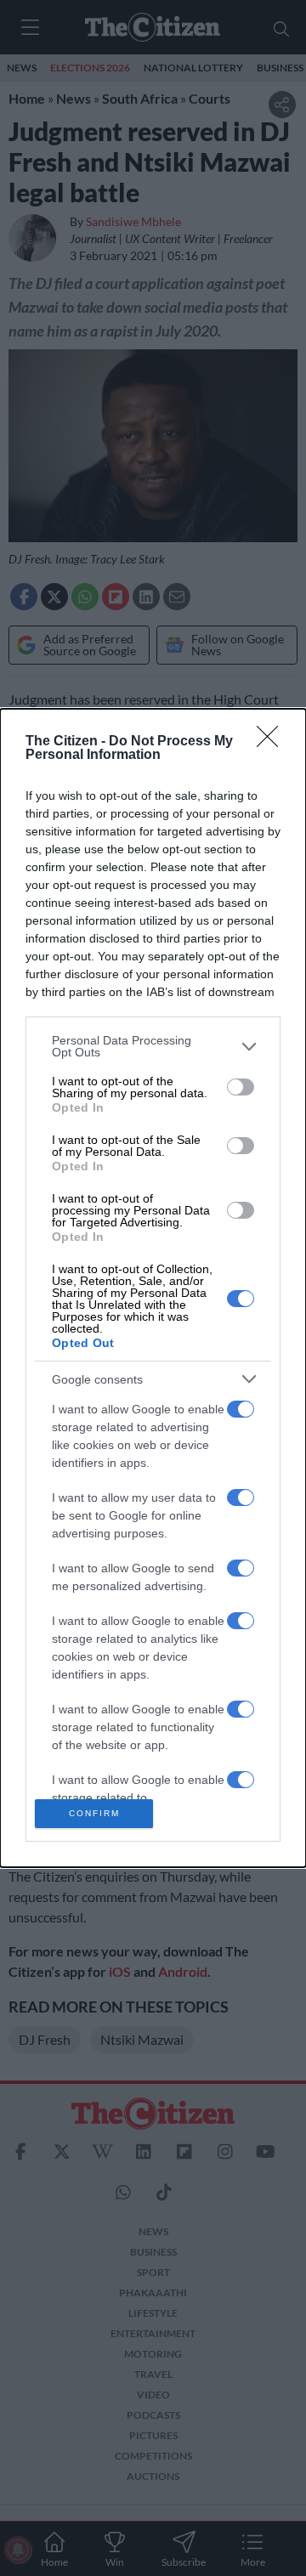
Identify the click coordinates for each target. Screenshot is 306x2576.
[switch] (241, 1087)
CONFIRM (94, 1813)
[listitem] (153, 1046)
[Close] (273, 742)
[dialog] (153, 1288)
